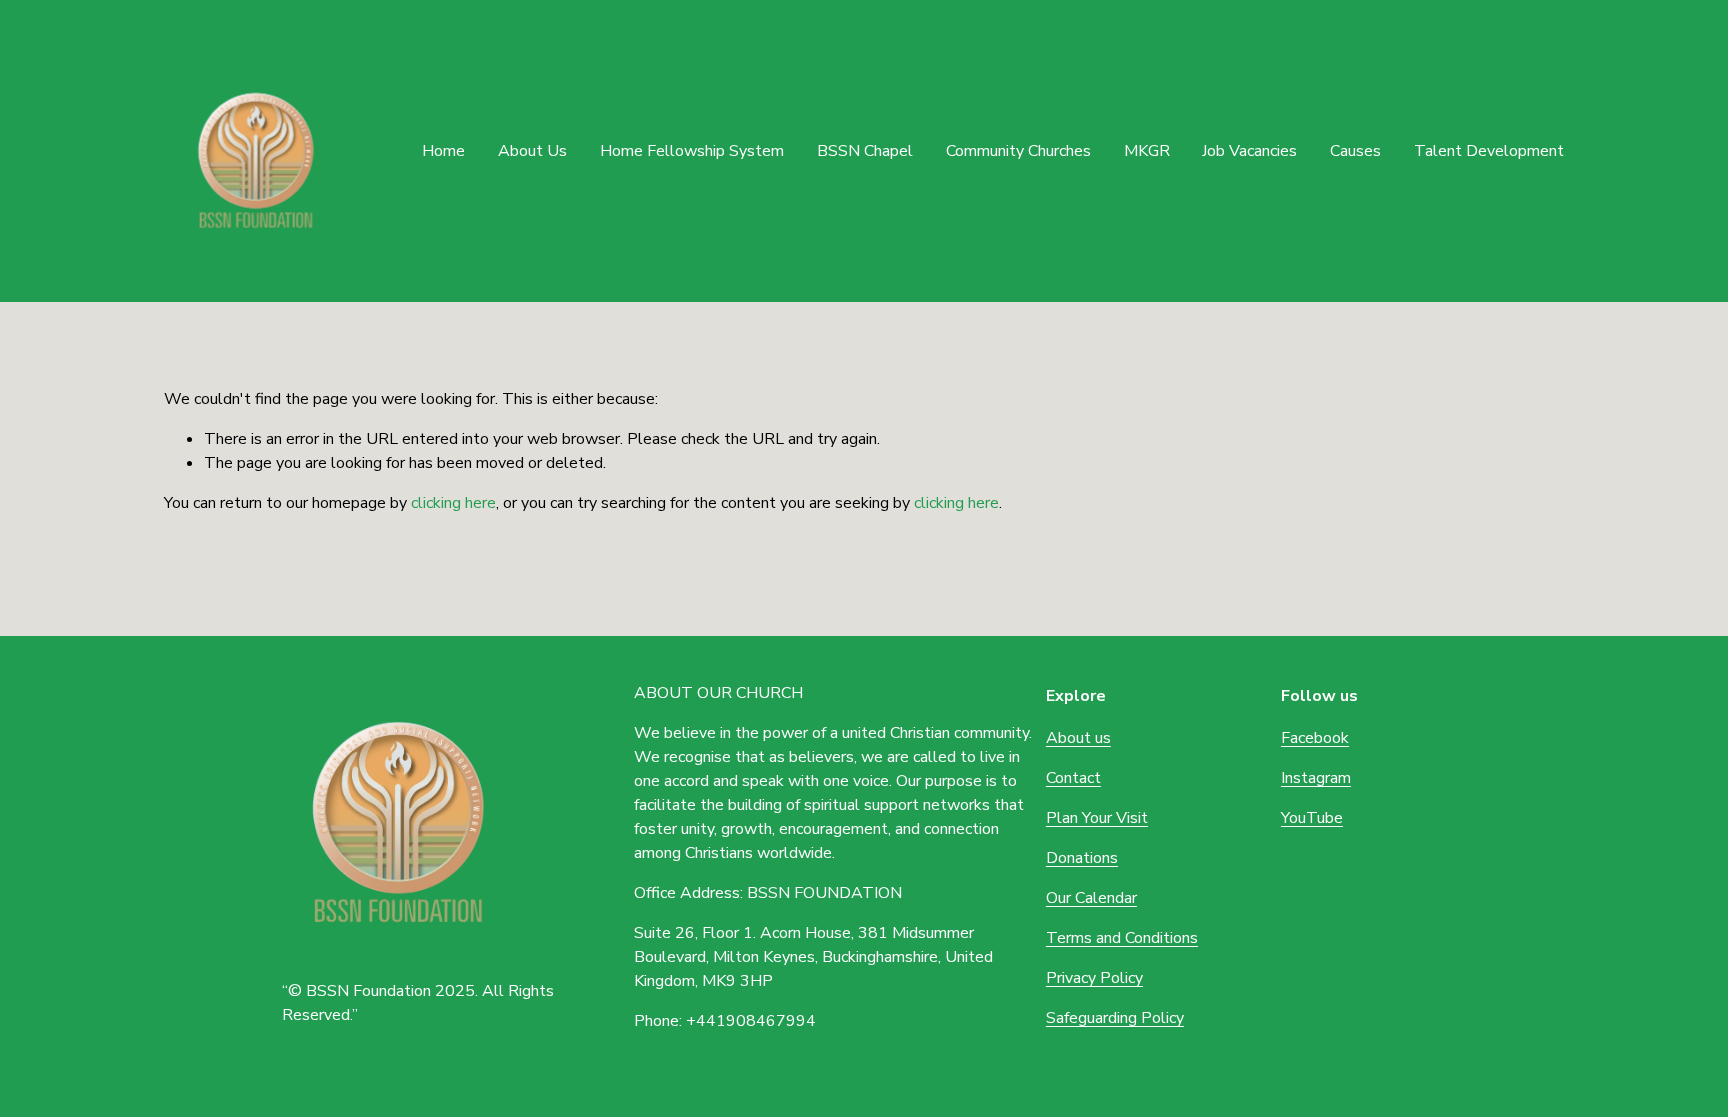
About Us (532, 151)
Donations (1082, 858)
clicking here (453, 503)
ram (1338, 778)
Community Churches (1018, 151)
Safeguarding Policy (1115, 1018)
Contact (1073, 778)
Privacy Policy (1094, 978)
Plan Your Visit (1097, 818)
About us (1078, 738)
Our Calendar (1091, 898)
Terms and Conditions (1122, 938)
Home (443, 151)
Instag (1303, 778)
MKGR (1147, 151)
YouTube (1312, 818)
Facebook (1315, 738)
